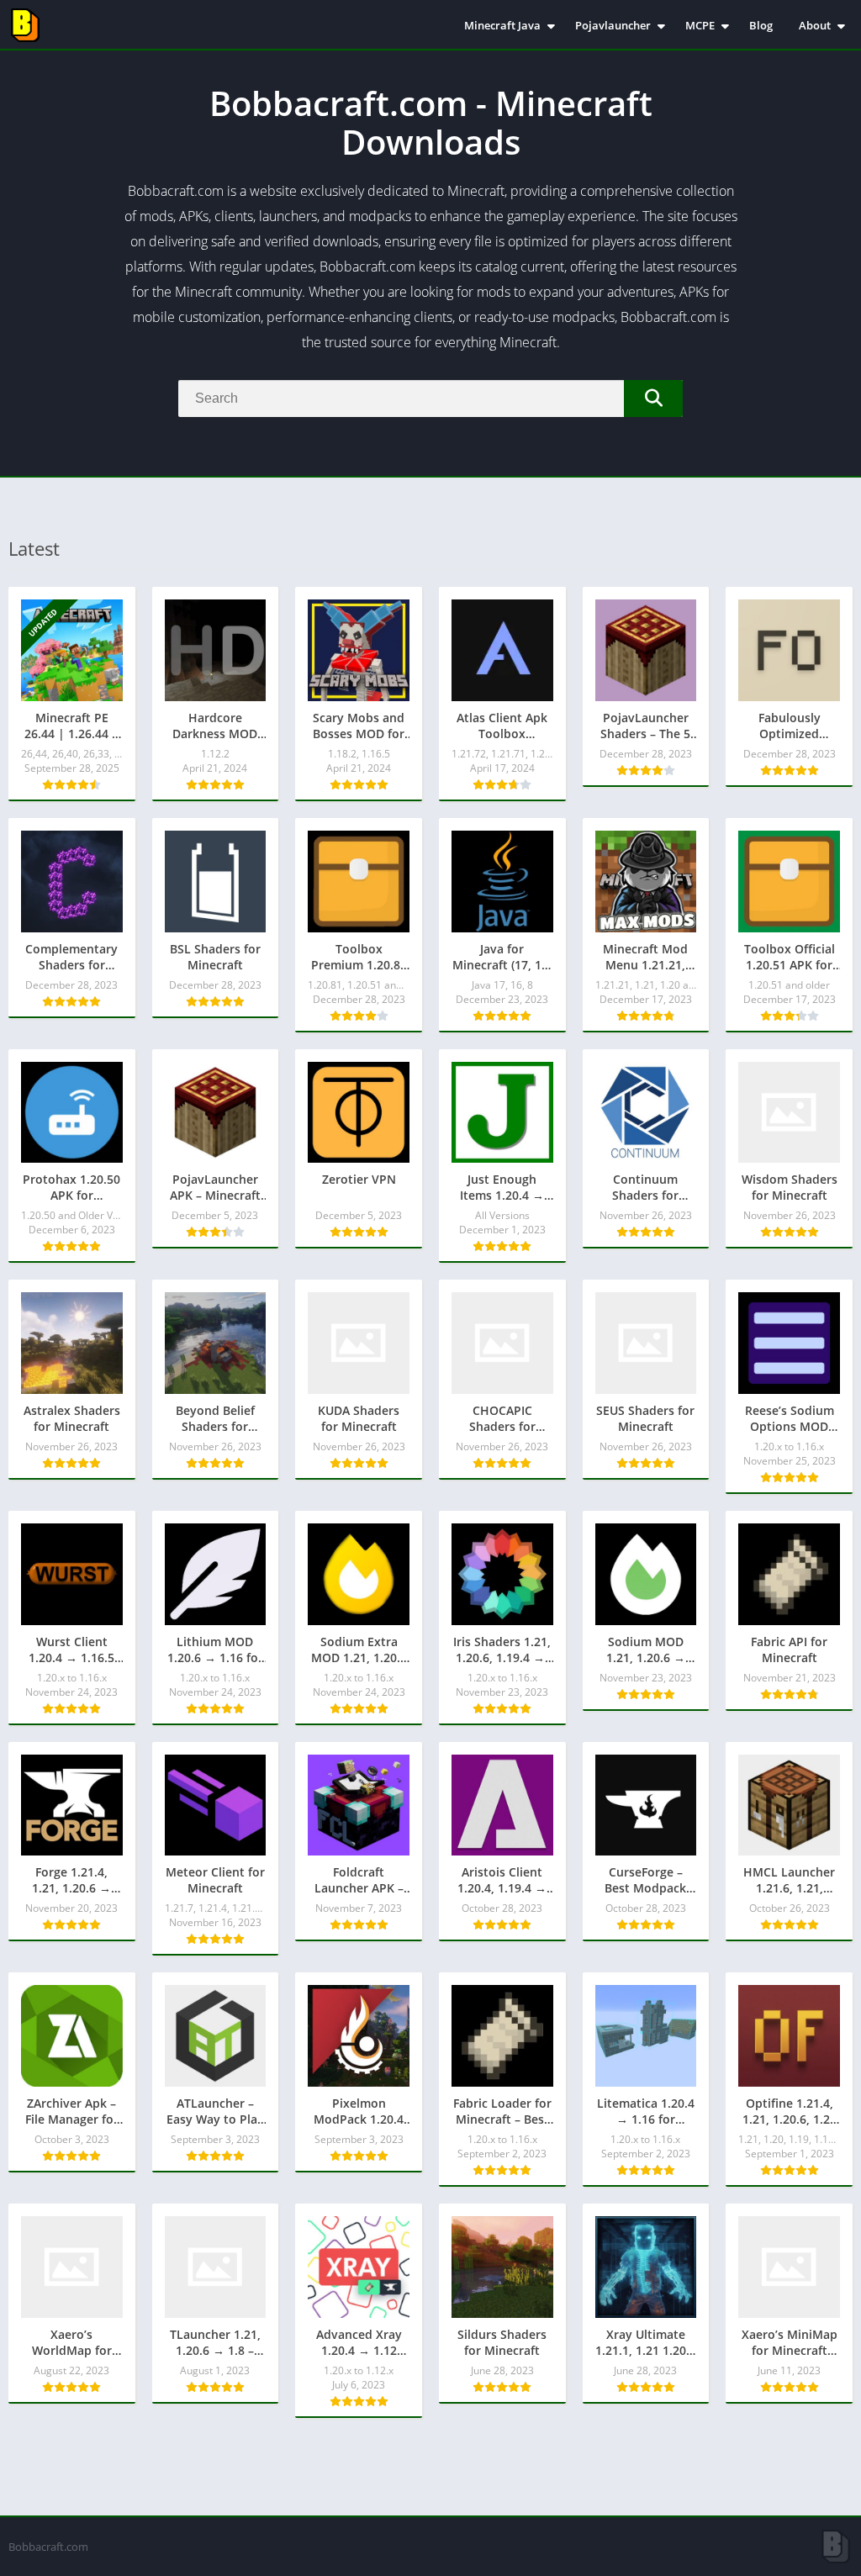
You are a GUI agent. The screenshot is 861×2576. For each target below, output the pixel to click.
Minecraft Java (502, 25)
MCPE (700, 25)
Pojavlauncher (613, 25)
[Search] (653, 399)
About (815, 25)
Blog (761, 25)
